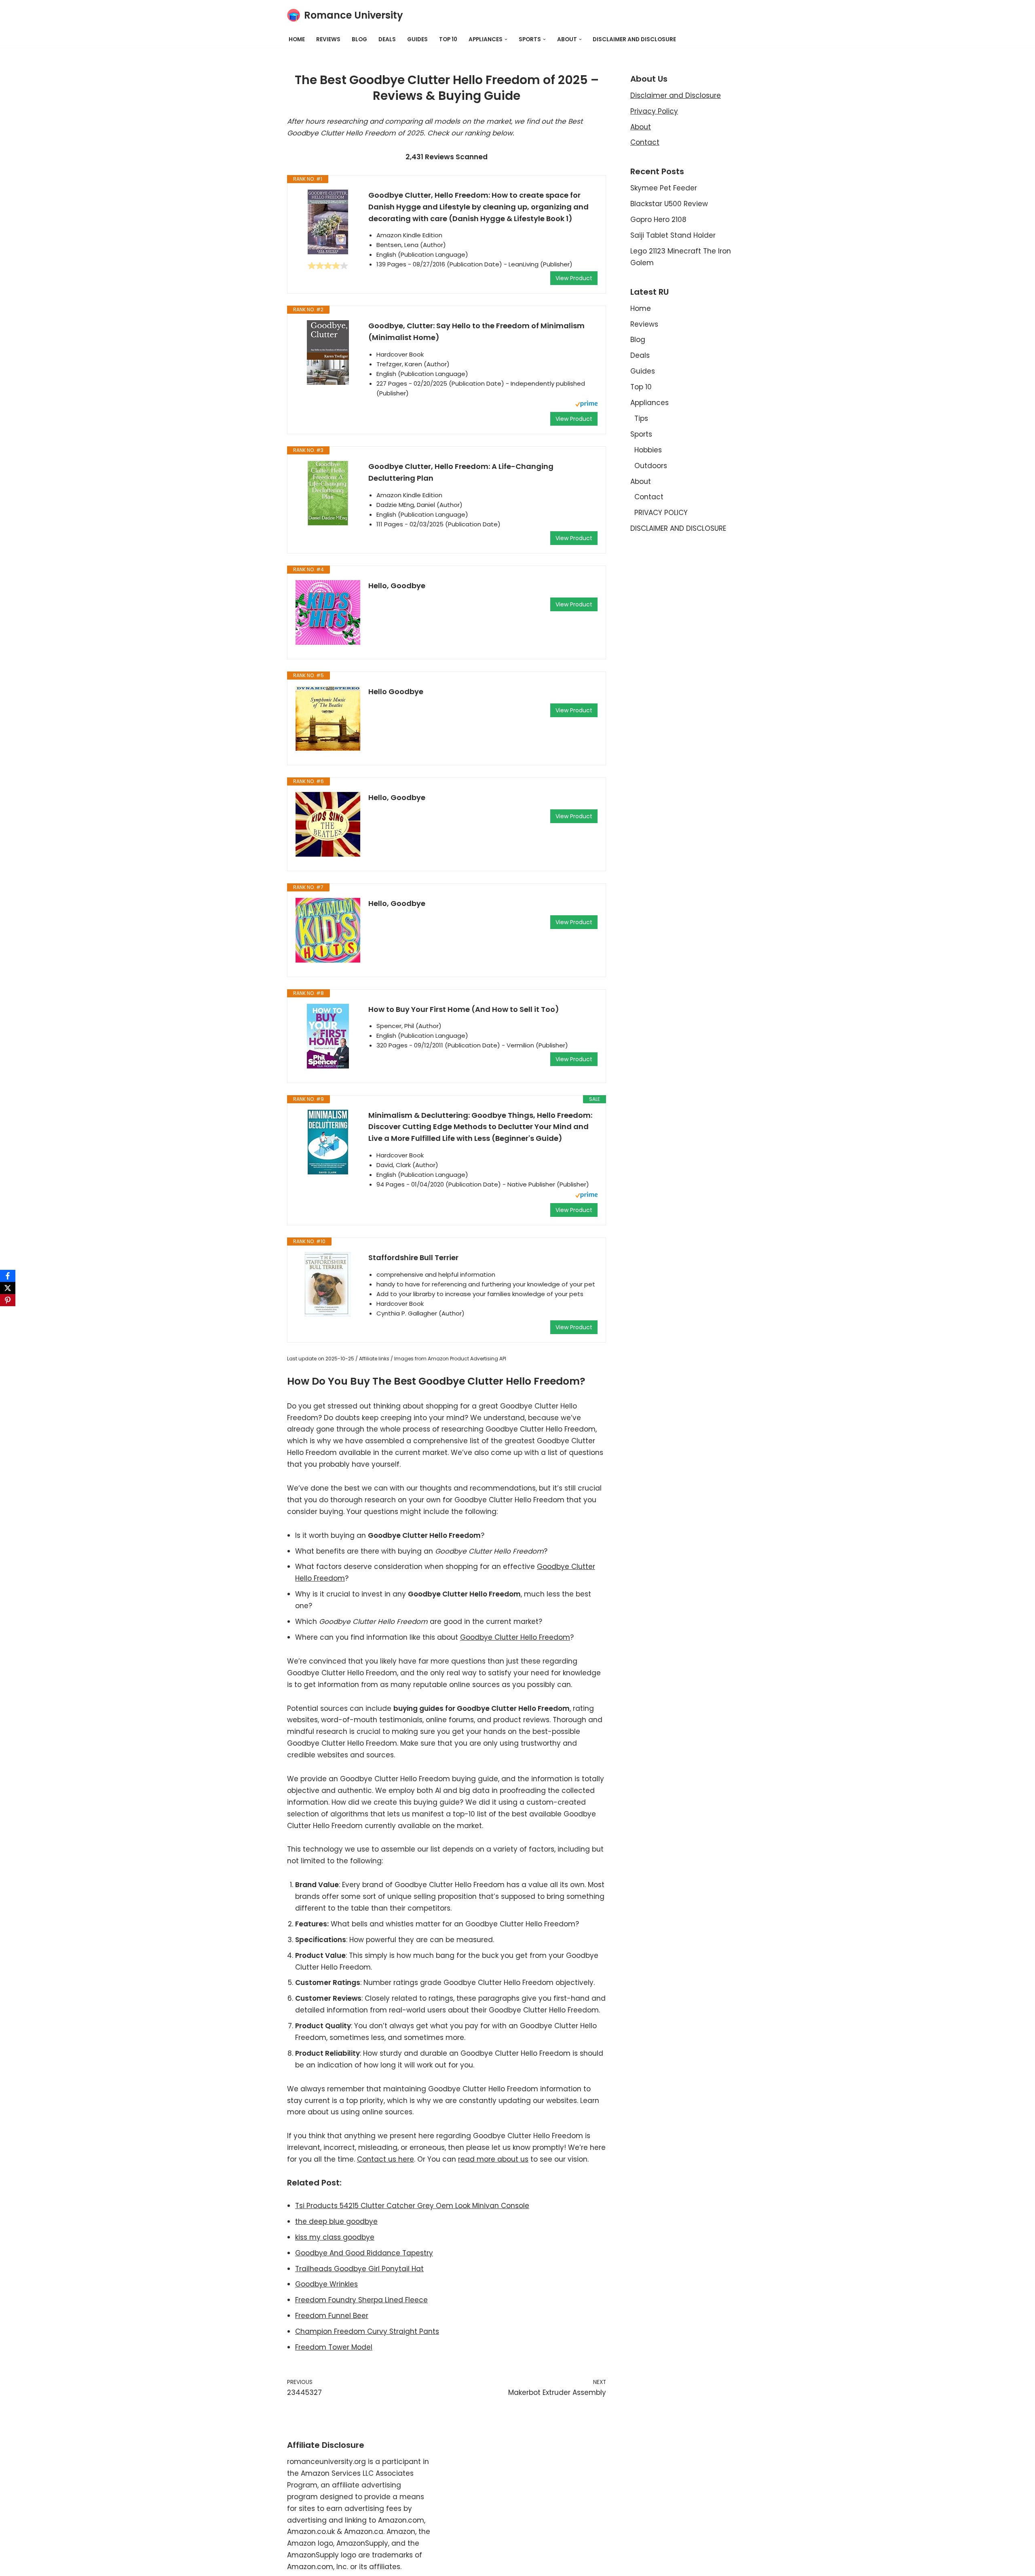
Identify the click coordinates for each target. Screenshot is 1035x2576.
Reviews (328, 39)
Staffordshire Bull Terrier (413, 1257)
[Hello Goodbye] (328, 718)
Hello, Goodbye (397, 586)
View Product (574, 278)
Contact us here (385, 2159)
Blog (359, 39)
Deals (387, 39)
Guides (417, 39)
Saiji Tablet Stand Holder (673, 235)
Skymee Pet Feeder (664, 188)
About (641, 127)
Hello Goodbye (396, 692)
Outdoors (651, 466)
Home (297, 39)
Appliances (650, 403)
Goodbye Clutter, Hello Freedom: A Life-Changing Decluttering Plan (461, 472)
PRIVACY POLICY (661, 513)
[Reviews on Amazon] (328, 266)
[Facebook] (8, 1276)
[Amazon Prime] (586, 405)
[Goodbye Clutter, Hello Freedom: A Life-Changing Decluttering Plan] (328, 493)
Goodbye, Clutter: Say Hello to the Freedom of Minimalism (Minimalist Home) (476, 332)
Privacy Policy (654, 111)
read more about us (493, 2159)
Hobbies (648, 450)
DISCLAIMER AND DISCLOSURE (634, 39)
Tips (641, 418)
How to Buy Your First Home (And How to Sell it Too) (464, 1009)
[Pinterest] (8, 1300)
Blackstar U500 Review (669, 204)
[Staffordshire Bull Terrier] (328, 1284)
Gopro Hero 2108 (658, 220)
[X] (8, 1288)
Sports (641, 434)
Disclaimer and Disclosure (676, 95)
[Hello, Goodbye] (328, 612)
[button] (506, 39)
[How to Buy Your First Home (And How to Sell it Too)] (328, 1036)
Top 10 (448, 39)
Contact (645, 142)
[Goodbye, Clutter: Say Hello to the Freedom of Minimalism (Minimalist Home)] (328, 353)
